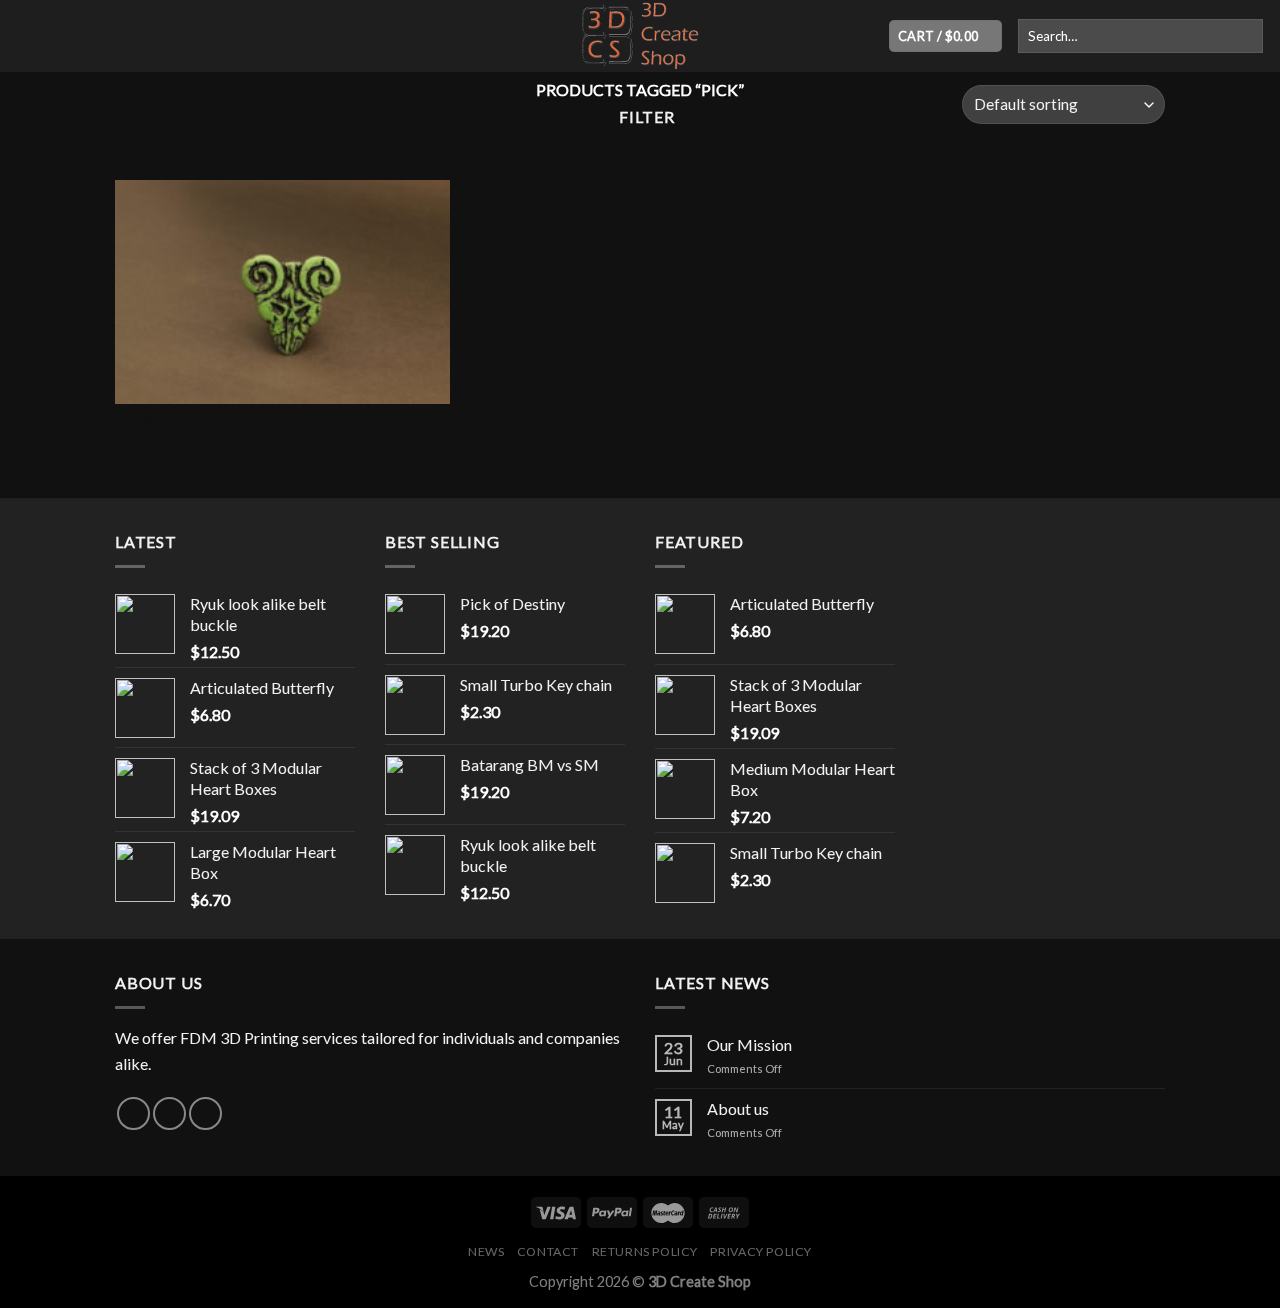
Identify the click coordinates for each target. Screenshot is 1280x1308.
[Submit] (1244, 36)
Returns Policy (645, 1251)
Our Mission (749, 1044)
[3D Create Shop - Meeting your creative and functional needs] (640, 36)
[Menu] (27, 35)
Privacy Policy (761, 1251)
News (486, 1251)
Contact (548, 1251)
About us (738, 1108)
